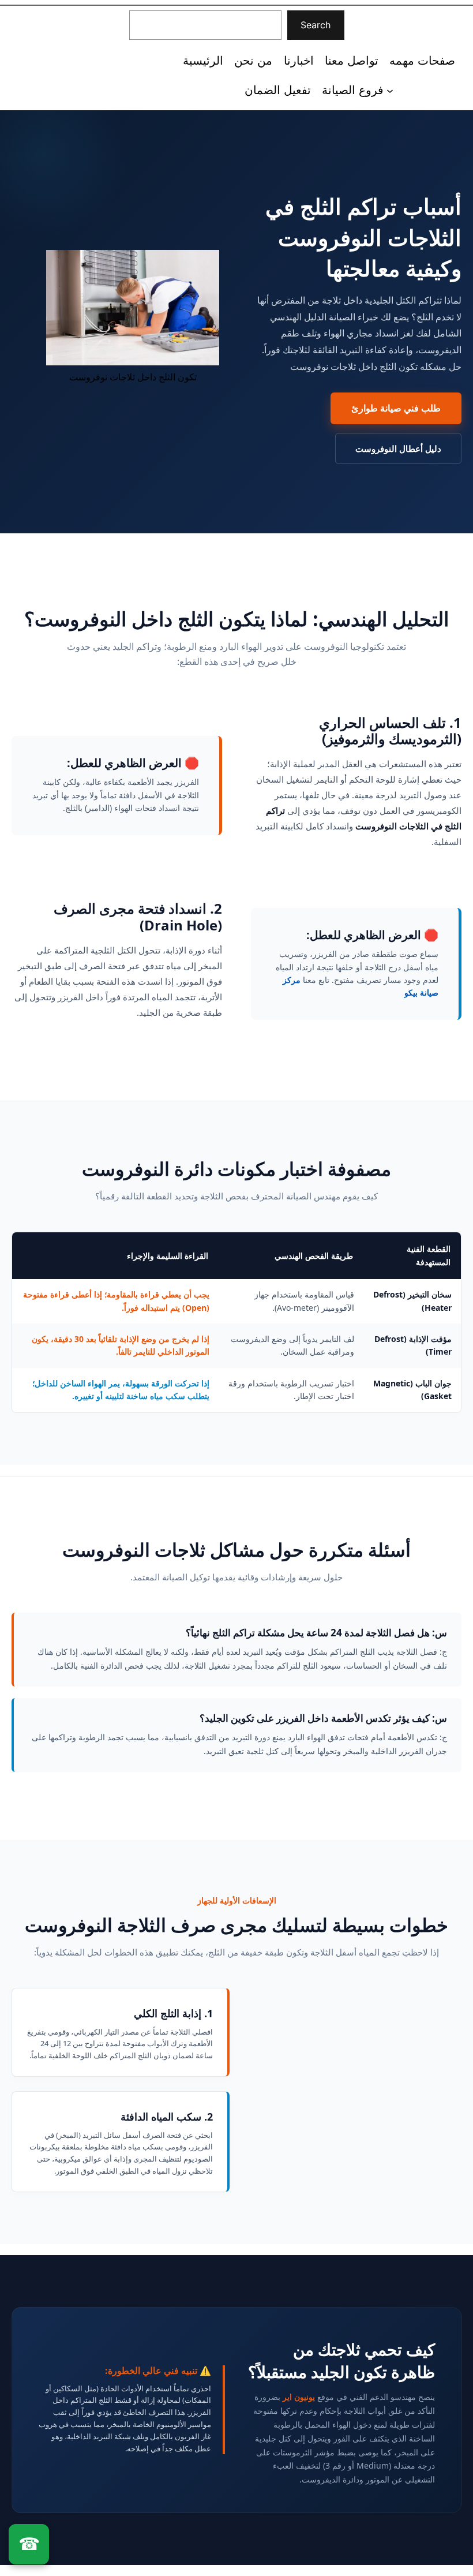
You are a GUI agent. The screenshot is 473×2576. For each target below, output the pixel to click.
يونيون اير (299, 2397)
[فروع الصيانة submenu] (390, 90)
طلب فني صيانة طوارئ (396, 408)
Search (316, 25)
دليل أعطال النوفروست (398, 448)
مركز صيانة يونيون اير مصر (59, 59)
